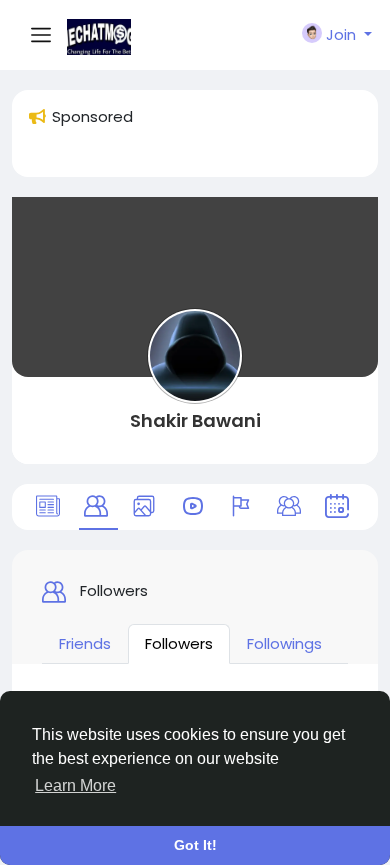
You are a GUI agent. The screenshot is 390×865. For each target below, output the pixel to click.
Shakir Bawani (195, 420)
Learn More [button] (75, 785)
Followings (284, 643)
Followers (179, 643)
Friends (85, 643)
